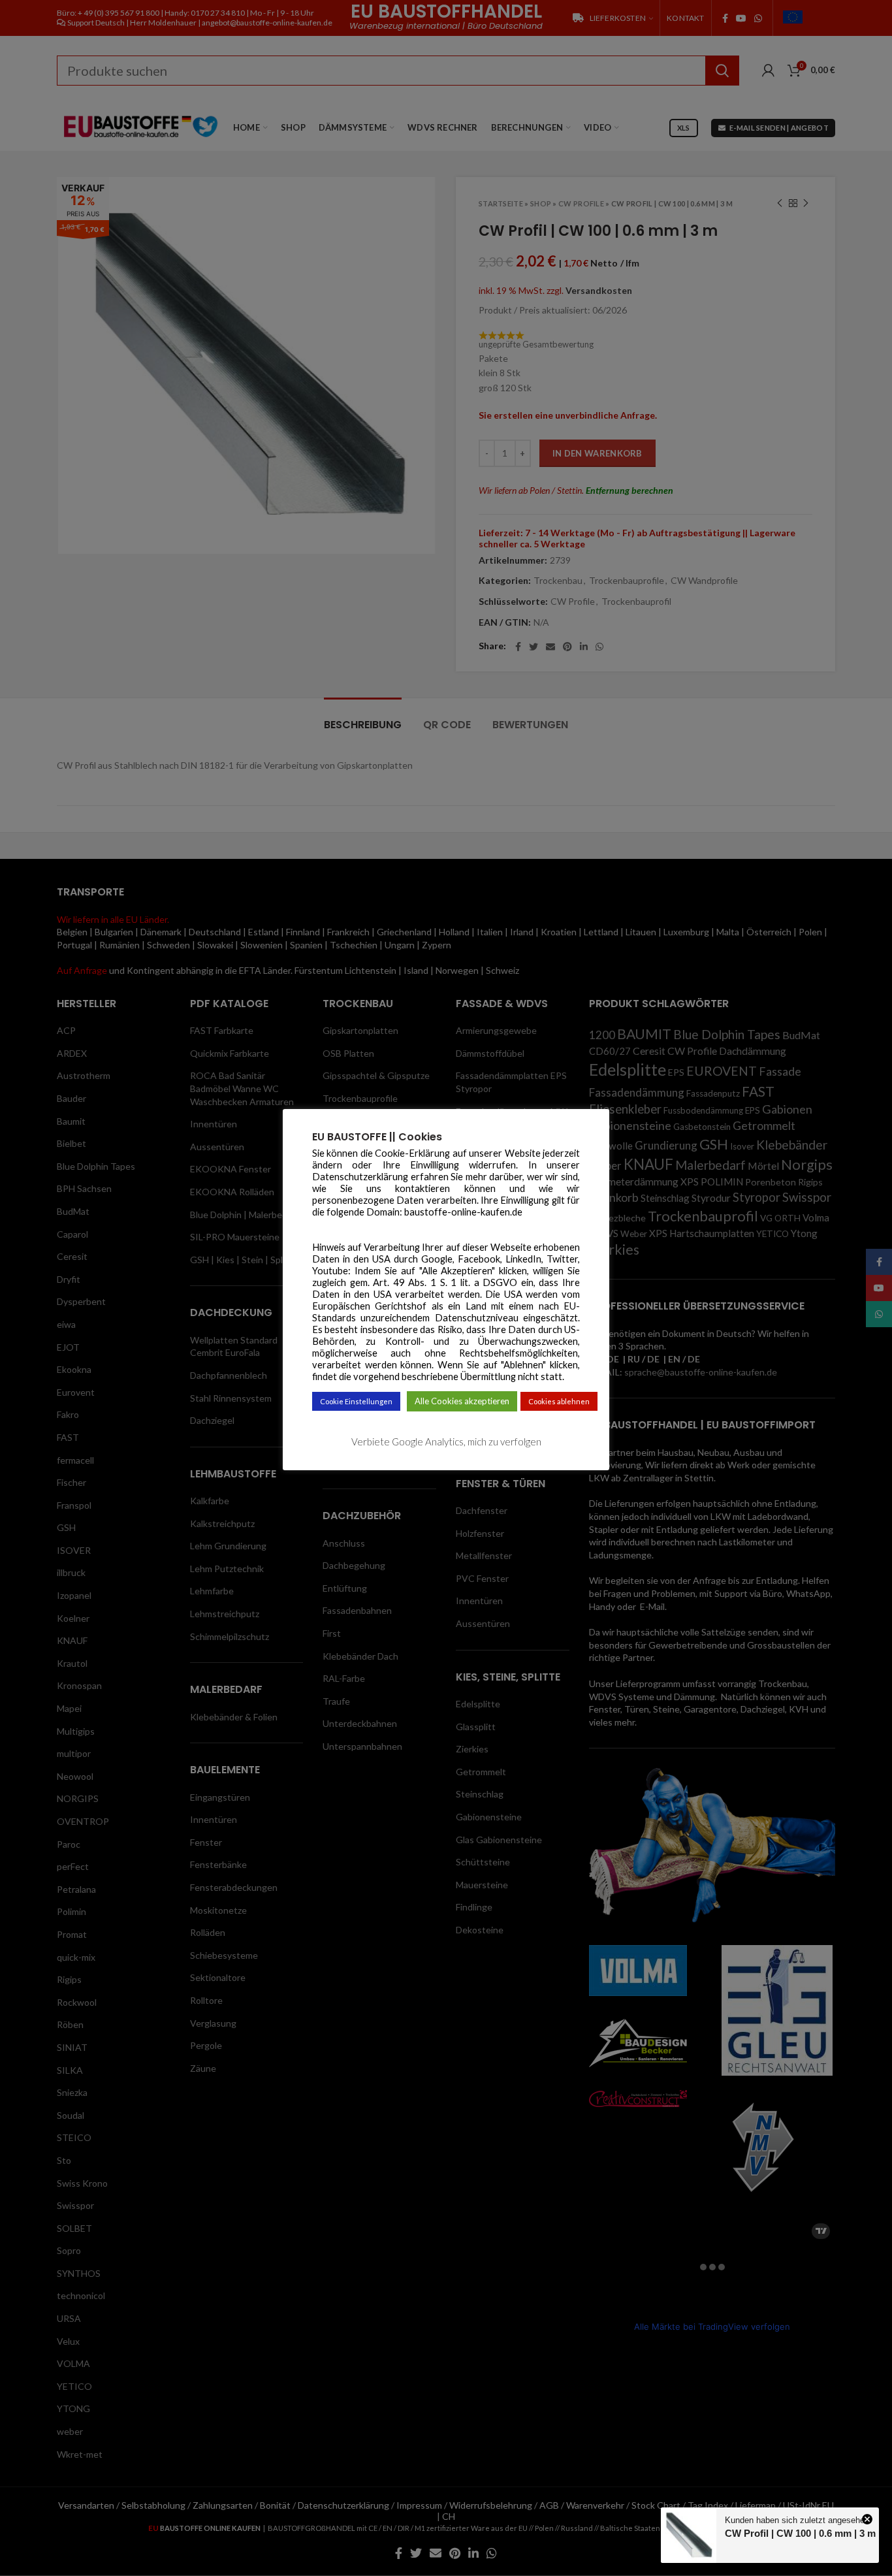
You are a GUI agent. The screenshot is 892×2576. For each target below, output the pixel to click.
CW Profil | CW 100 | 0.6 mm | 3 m (800, 2533)
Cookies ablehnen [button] (559, 1401)
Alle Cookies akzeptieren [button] (462, 1401)
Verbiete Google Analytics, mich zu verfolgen (446, 1441)
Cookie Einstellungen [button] (356, 1401)
